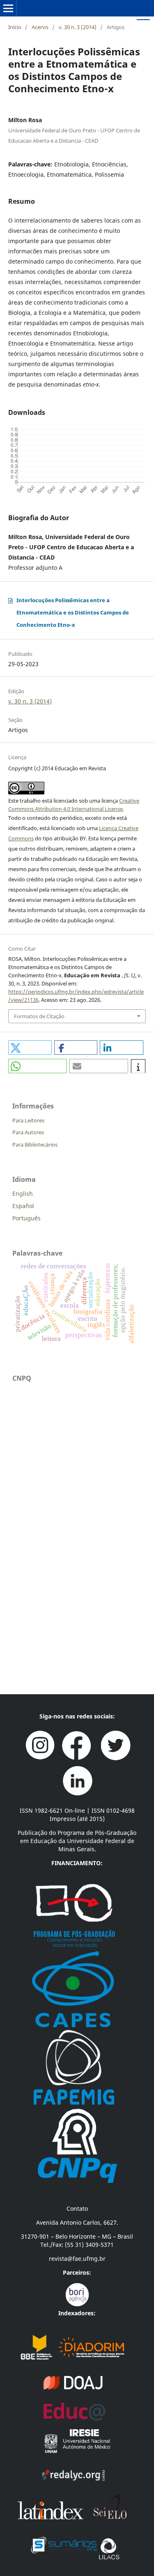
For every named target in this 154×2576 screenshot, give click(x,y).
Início (15, 27)
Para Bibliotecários (35, 1145)
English (23, 1194)
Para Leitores (28, 1120)
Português (26, 1218)
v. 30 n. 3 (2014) (78, 27)
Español (23, 1206)
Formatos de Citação (39, 1016)
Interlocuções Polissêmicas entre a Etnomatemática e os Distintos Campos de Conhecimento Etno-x (73, 612)
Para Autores (28, 1132)
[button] (30, 1048)
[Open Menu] (8, 8)
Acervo (40, 27)
